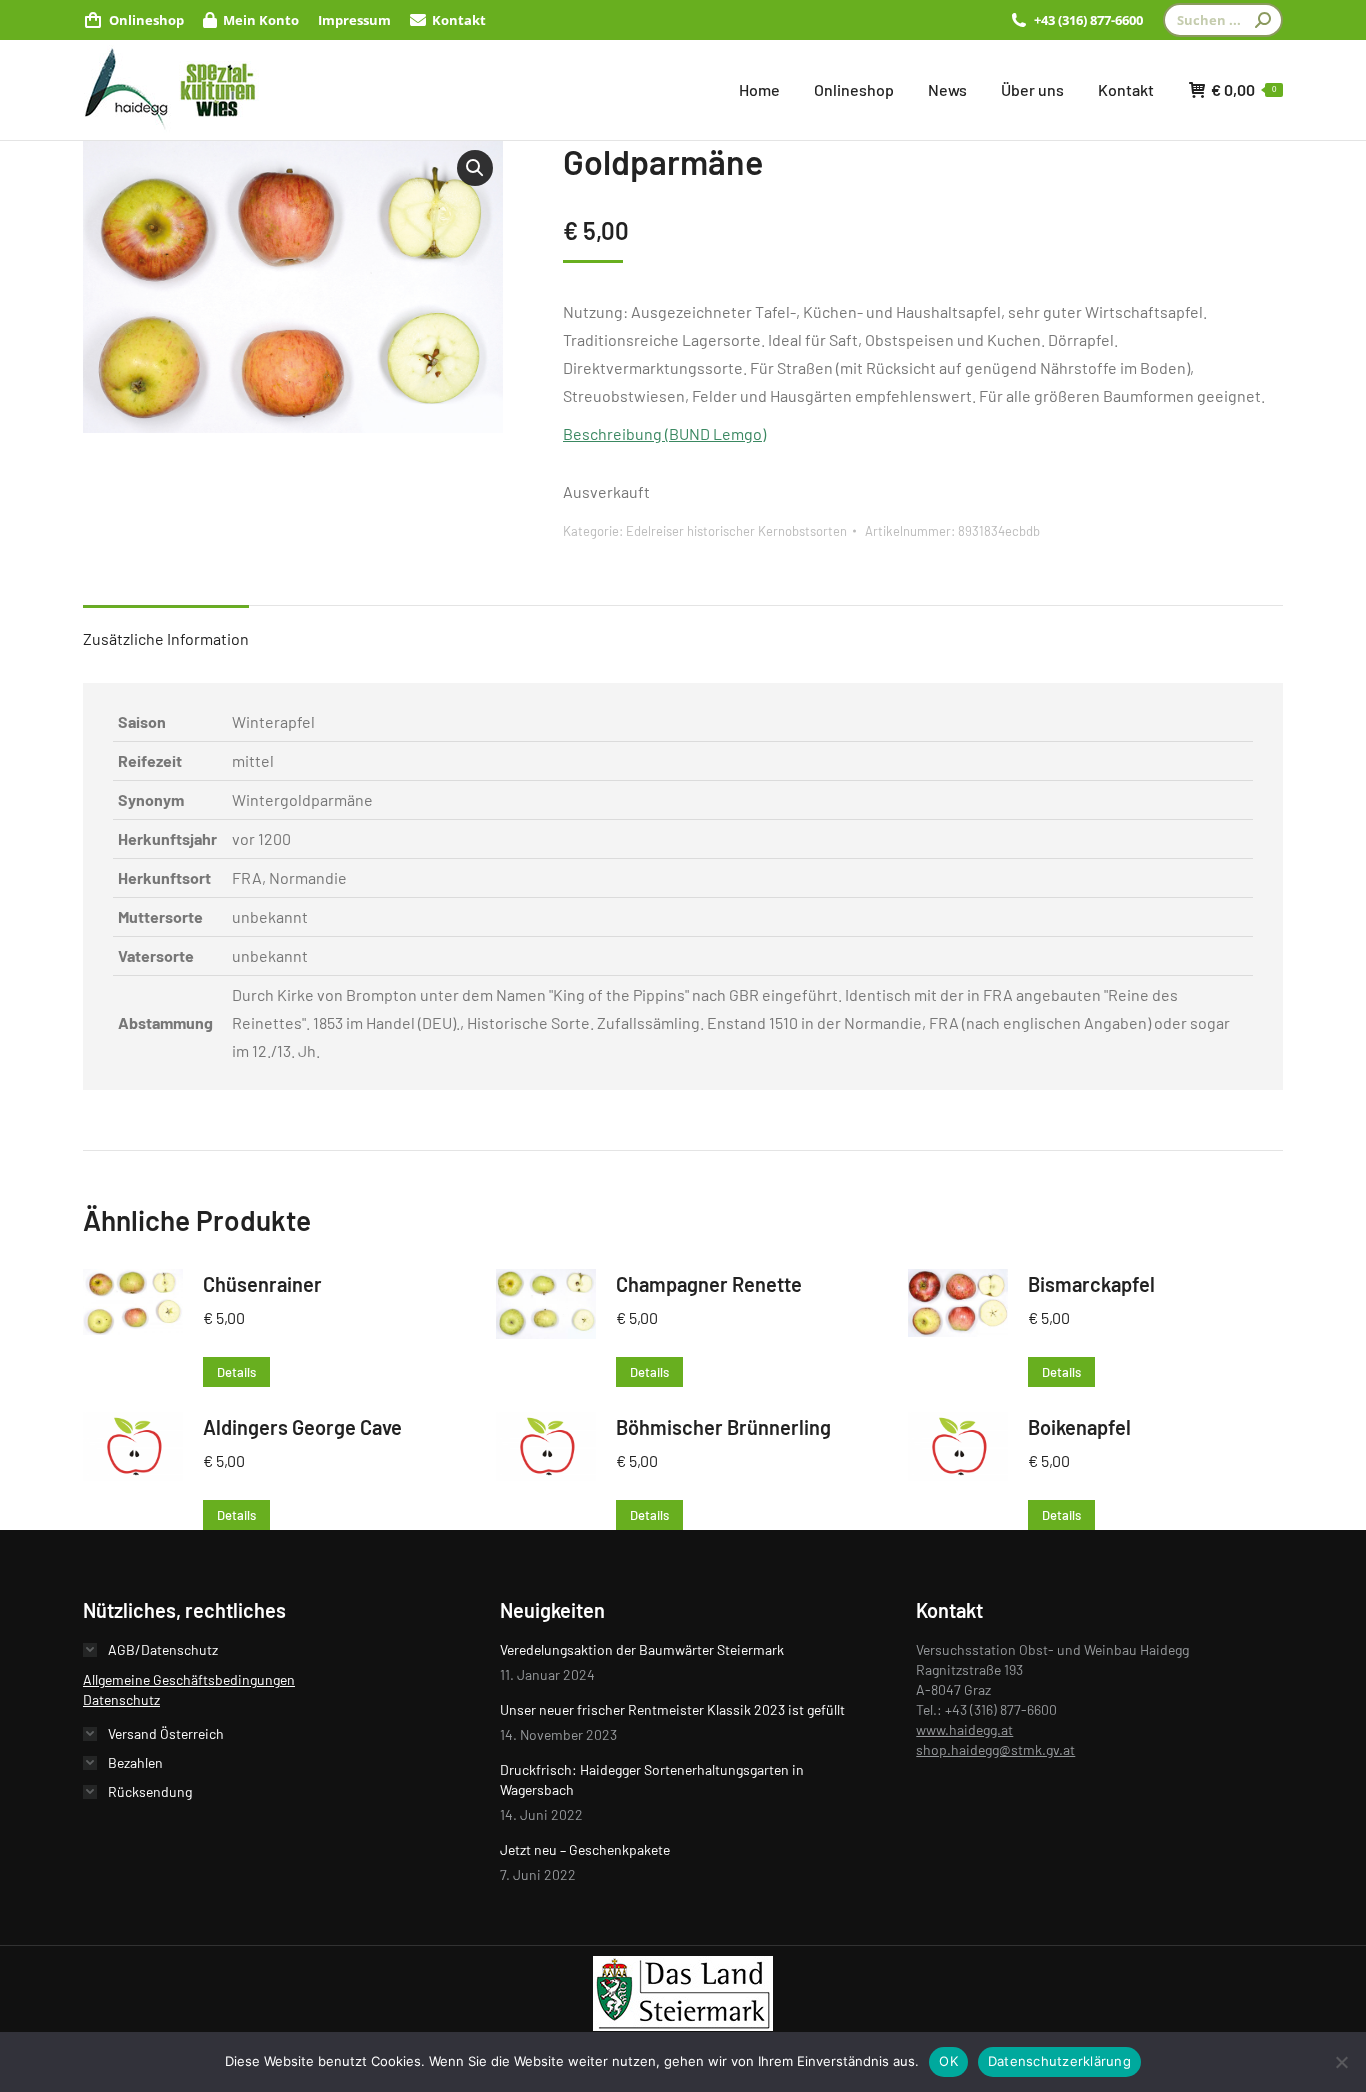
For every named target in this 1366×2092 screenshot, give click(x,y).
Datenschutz (121, 1699)
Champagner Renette (709, 1284)
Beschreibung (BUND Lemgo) (664, 433)
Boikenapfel (1079, 1427)
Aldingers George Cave (302, 1427)
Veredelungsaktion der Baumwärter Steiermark (642, 1649)
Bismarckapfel (1091, 1284)
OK (948, 2061)
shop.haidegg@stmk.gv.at (995, 1749)
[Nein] (1341, 2062)
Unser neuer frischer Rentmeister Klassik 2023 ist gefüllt (672, 1709)
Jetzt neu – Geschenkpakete (585, 1849)
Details (236, 1372)
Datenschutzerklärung (1059, 2061)
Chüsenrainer (262, 1284)
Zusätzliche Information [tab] (166, 638)
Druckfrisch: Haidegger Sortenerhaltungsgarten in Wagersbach (652, 1779)
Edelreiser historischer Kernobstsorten (736, 531)
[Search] (1263, 20)
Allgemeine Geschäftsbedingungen (189, 1679)
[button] (475, 168)
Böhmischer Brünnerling (723, 1427)
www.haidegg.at (964, 1729)
